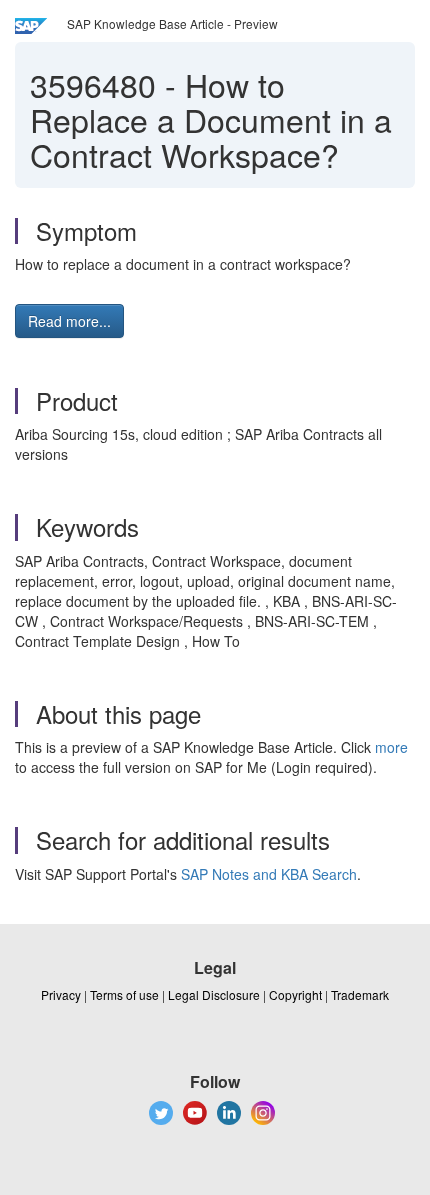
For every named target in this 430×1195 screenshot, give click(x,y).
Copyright (295, 994)
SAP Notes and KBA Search (269, 874)
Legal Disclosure (214, 994)
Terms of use (124, 994)
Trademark (360, 994)
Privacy (61, 994)
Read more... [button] (69, 321)
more (391, 747)
